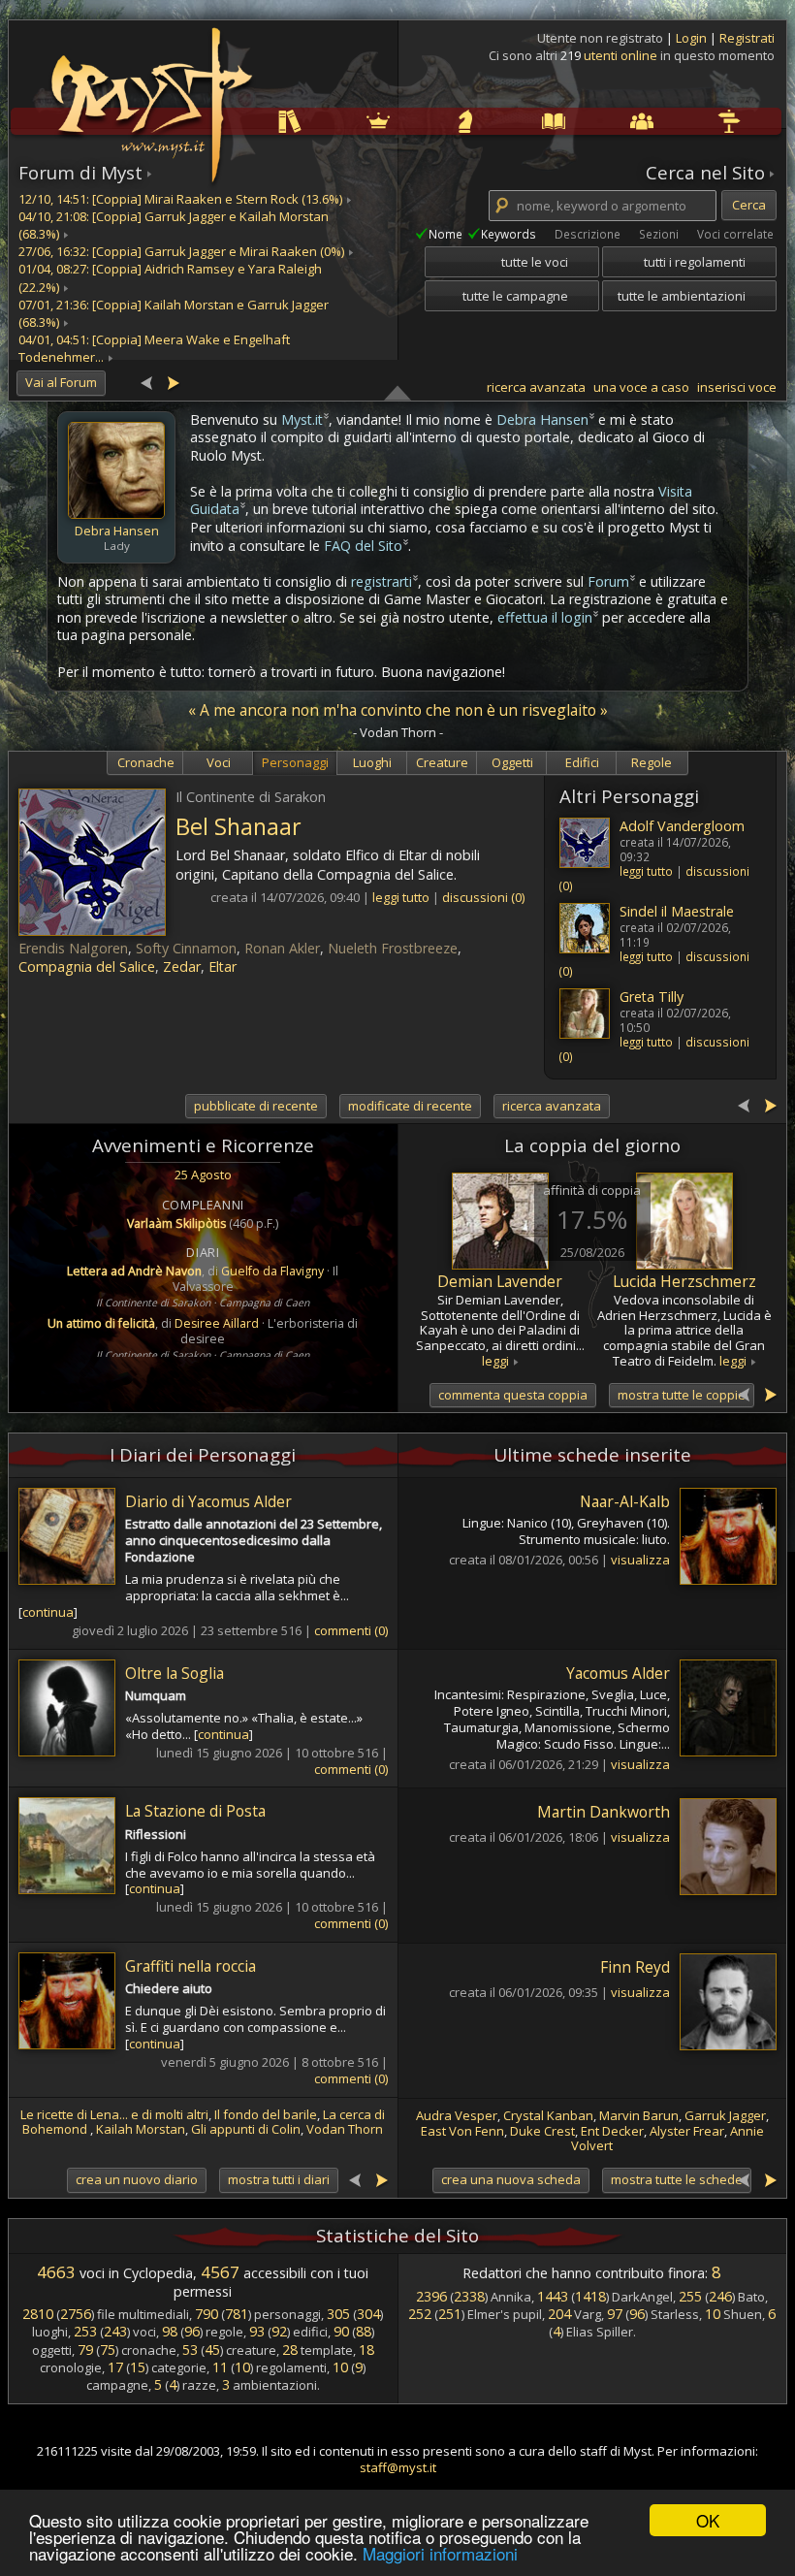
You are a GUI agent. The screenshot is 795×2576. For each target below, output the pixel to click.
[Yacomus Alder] (723, 1710)
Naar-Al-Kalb (625, 1501)
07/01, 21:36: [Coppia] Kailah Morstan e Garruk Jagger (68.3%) (174, 313)
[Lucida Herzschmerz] (684, 1221)
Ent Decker (612, 2131)
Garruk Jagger (725, 2115)
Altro (687, 121)
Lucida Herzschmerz (684, 1281)
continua (48, 1612)
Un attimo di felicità (101, 1323)
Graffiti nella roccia (191, 1966)
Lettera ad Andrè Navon (134, 1271)
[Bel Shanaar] (92, 862)
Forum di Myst (80, 173)
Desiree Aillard (217, 1323)
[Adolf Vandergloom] (585, 843)
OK (708, 2520)
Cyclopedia (514, 121)
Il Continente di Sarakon (153, 1303)
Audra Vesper (457, 2115)
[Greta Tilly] (585, 1014)
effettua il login (545, 617)
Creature (442, 762)
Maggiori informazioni (440, 2553)
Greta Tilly (652, 997)
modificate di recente (410, 1106)
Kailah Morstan (141, 2129)
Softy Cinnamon (186, 948)
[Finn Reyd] (723, 2004)
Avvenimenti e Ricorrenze (203, 1145)
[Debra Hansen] (116, 470)
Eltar (223, 966)
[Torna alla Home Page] (149, 93)
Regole (249, 121)
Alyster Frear (687, 2131)
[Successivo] (173, 382)
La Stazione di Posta (195, 1811)
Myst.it (302, 419)
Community (601, 121)
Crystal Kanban (548, 2115)
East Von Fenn (462, 2131)
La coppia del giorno (592, 1145)
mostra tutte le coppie (682, 1395)
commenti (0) (351, 1630)
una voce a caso (641, 387)
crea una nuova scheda (511, 2179)
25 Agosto (203, 1175)
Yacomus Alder (618, 1673)
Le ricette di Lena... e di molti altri (114, 2114)
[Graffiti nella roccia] (72, 2003)
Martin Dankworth (604, 1812)
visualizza (640, 1560)
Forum (608, 581)
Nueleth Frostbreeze (393, 948)
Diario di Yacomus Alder (208, 1501)
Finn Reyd (635, 1967)
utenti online (620, 55)
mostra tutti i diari (279, 2179)
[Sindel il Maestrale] (585, 928)
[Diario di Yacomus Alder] (72, 1539)
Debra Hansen (117, 531)
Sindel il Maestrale (677, 911)
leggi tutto (646, 871)
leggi (495, 1361)
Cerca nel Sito (705, 173)
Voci (219, 762)
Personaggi (295, 762)
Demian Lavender (500, 1281)
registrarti (382, 581)
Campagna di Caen (264, 1303)
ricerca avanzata (536, 387)
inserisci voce (737, 387)
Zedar (182, 966)
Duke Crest (542, 2131)
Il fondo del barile (266, 2114)
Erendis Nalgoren (73, 948)
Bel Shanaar (238, 826)
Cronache (146, 762)
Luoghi (372, 762)
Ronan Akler (282, 948)
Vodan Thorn (345, 2129)
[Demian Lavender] (500, 1221)
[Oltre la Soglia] (72, 1710)
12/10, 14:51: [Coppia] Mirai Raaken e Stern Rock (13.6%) (180, 199)
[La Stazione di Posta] (72, 1848)
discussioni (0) (483, 897)
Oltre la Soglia (175, 1673)
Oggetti (512, 762)
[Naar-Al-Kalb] (723, 1539)
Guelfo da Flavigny (272, 1271)
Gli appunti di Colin (246, 2129)
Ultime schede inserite (592, 1455)
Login (693, 38)
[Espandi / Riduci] (397, 392)
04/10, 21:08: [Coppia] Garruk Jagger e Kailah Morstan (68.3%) (174, 225)
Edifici (582, 762)
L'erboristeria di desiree (269, 1331)
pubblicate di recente (256, 1106)
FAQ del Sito (363, 546)
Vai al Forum (61, 382)
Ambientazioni (338, 121)
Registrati (747, 38)
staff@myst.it (398, 2467)
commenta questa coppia (513, 1395)
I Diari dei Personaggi (203, 1455)
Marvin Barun (639, 2115)
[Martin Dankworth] (723, 1849)
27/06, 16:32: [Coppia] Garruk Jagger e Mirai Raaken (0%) (181, 251)
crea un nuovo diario (137, 2179)
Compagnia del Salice (87, 966)
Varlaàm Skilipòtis (176, 1224)
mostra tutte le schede (677, 2179)
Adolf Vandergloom (682, 826)
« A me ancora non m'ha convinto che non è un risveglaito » (398, 710)
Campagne (426, 121)
